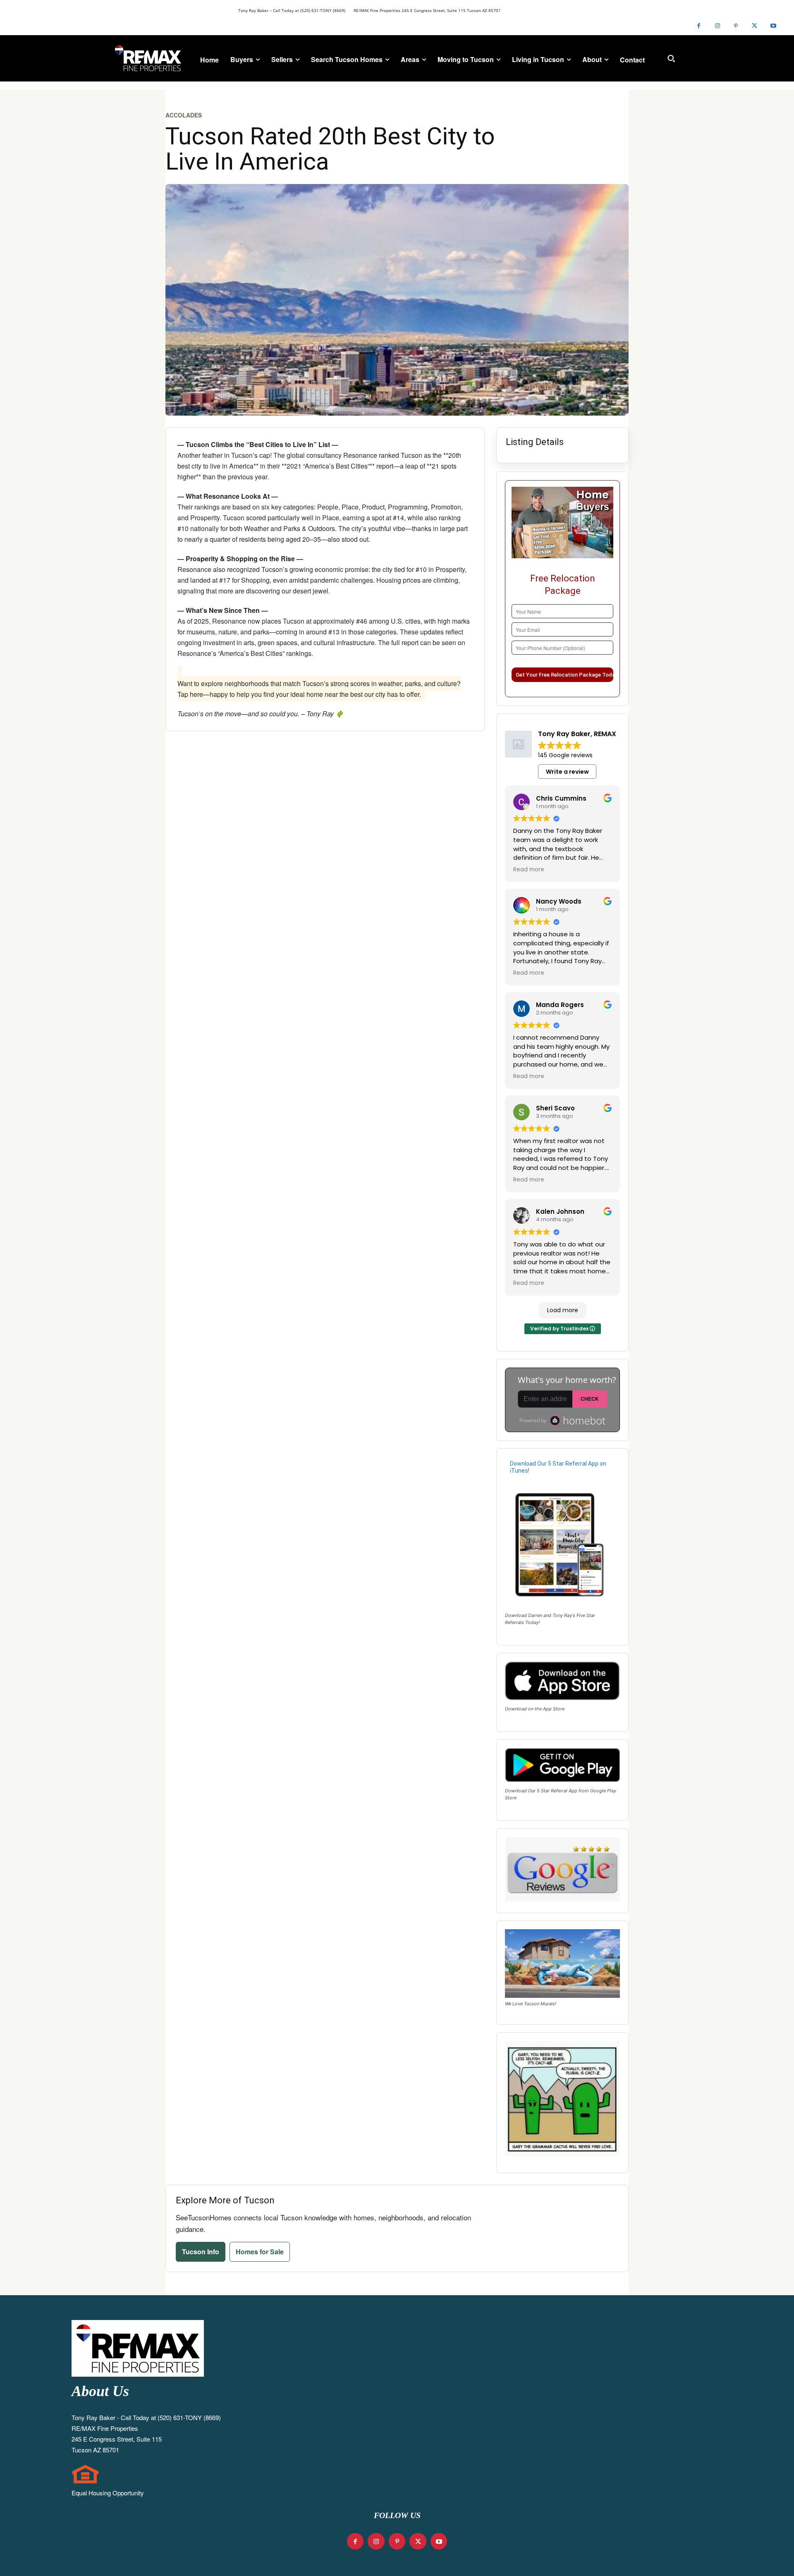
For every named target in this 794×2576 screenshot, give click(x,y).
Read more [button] (529, 870)
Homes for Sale (260, 2252)
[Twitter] (755, 26)
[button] (671, 58)
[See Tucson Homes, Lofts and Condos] (148, 58)
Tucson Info (201, 2252)
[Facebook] (699, 26)
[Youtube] (773, 26)
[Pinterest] (736, 26)
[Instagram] (717, 26)
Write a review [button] (567, 772)
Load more (563, 1310)
